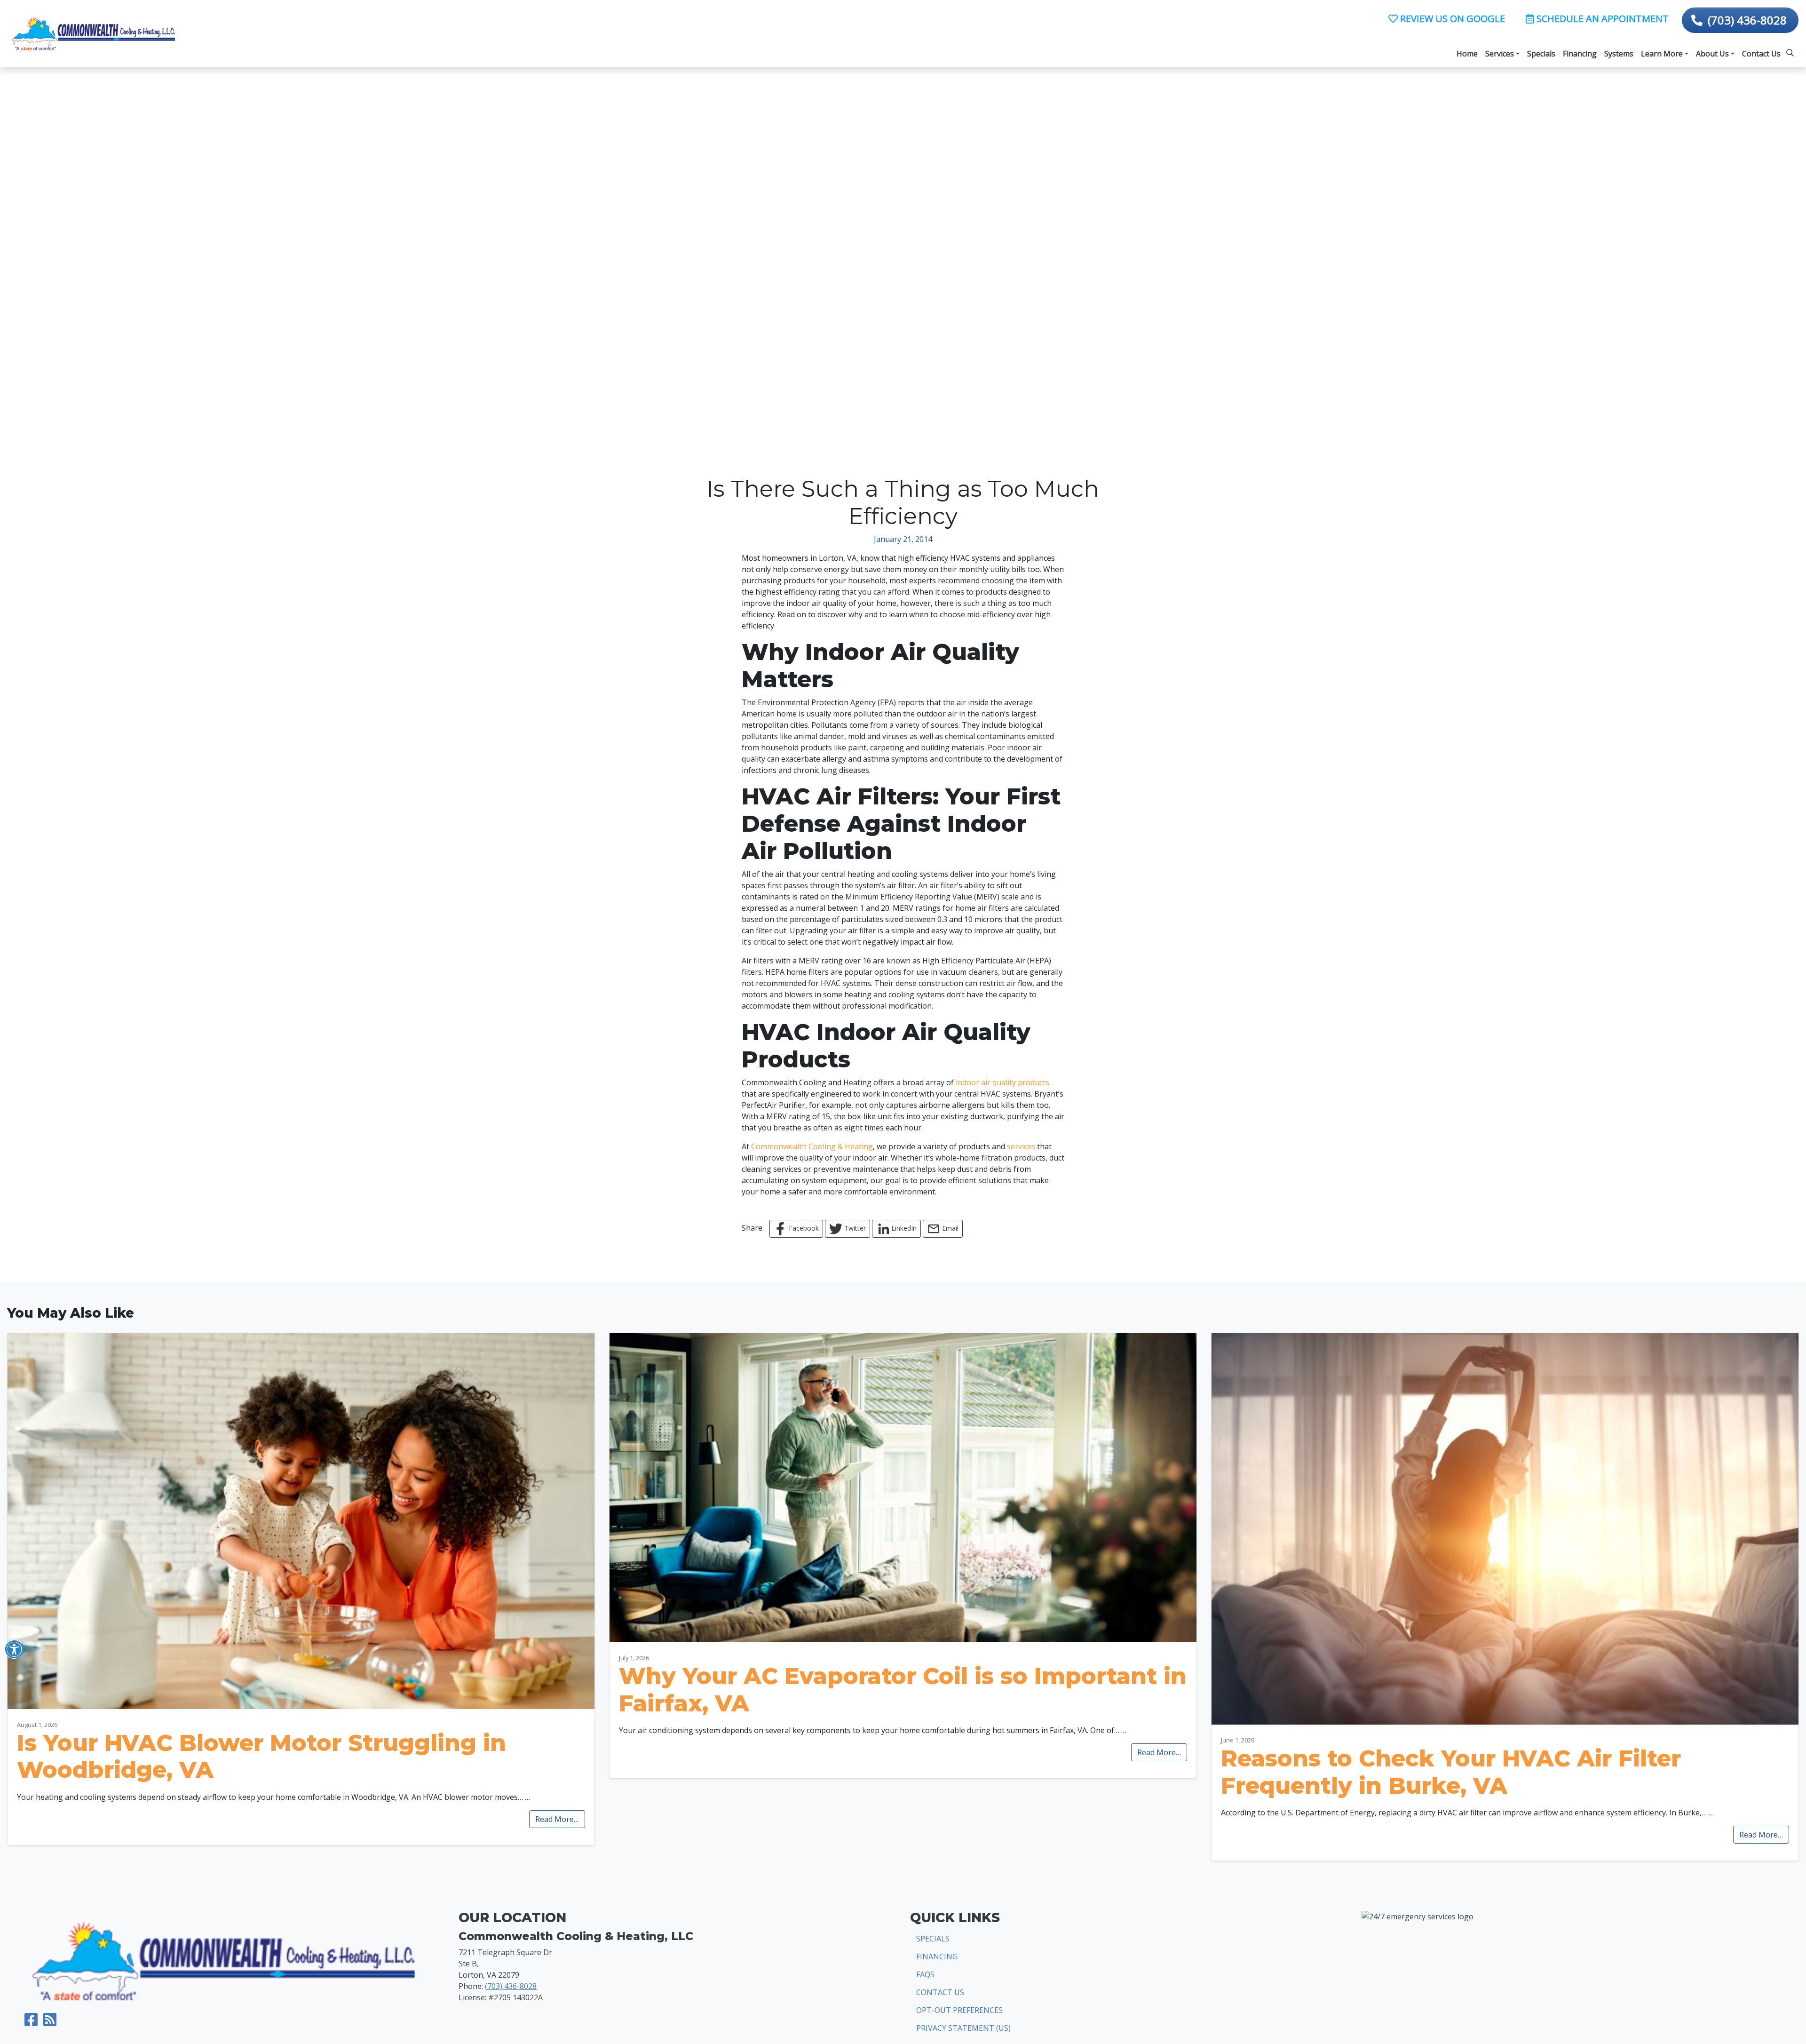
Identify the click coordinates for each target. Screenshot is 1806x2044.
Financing (937, 1957)
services (1021, 1146)
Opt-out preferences (959, 2010)
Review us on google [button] (1451, 19)
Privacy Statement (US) (963, 2028)
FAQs (925, 1974)
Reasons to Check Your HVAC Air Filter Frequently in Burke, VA (1451, 1772)
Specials (933, 1939)
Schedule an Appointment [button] (1601, 19)
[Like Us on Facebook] (31, 2022)
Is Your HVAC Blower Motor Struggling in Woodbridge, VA (261, 1757)
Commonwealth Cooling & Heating (812, 1146)
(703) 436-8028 (1747, 20)
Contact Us (940, 1992)
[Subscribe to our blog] (50, 2022)
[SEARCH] (1791, 49)
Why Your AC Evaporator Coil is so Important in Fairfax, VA (903, 1690)
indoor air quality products (1002, 1082)
